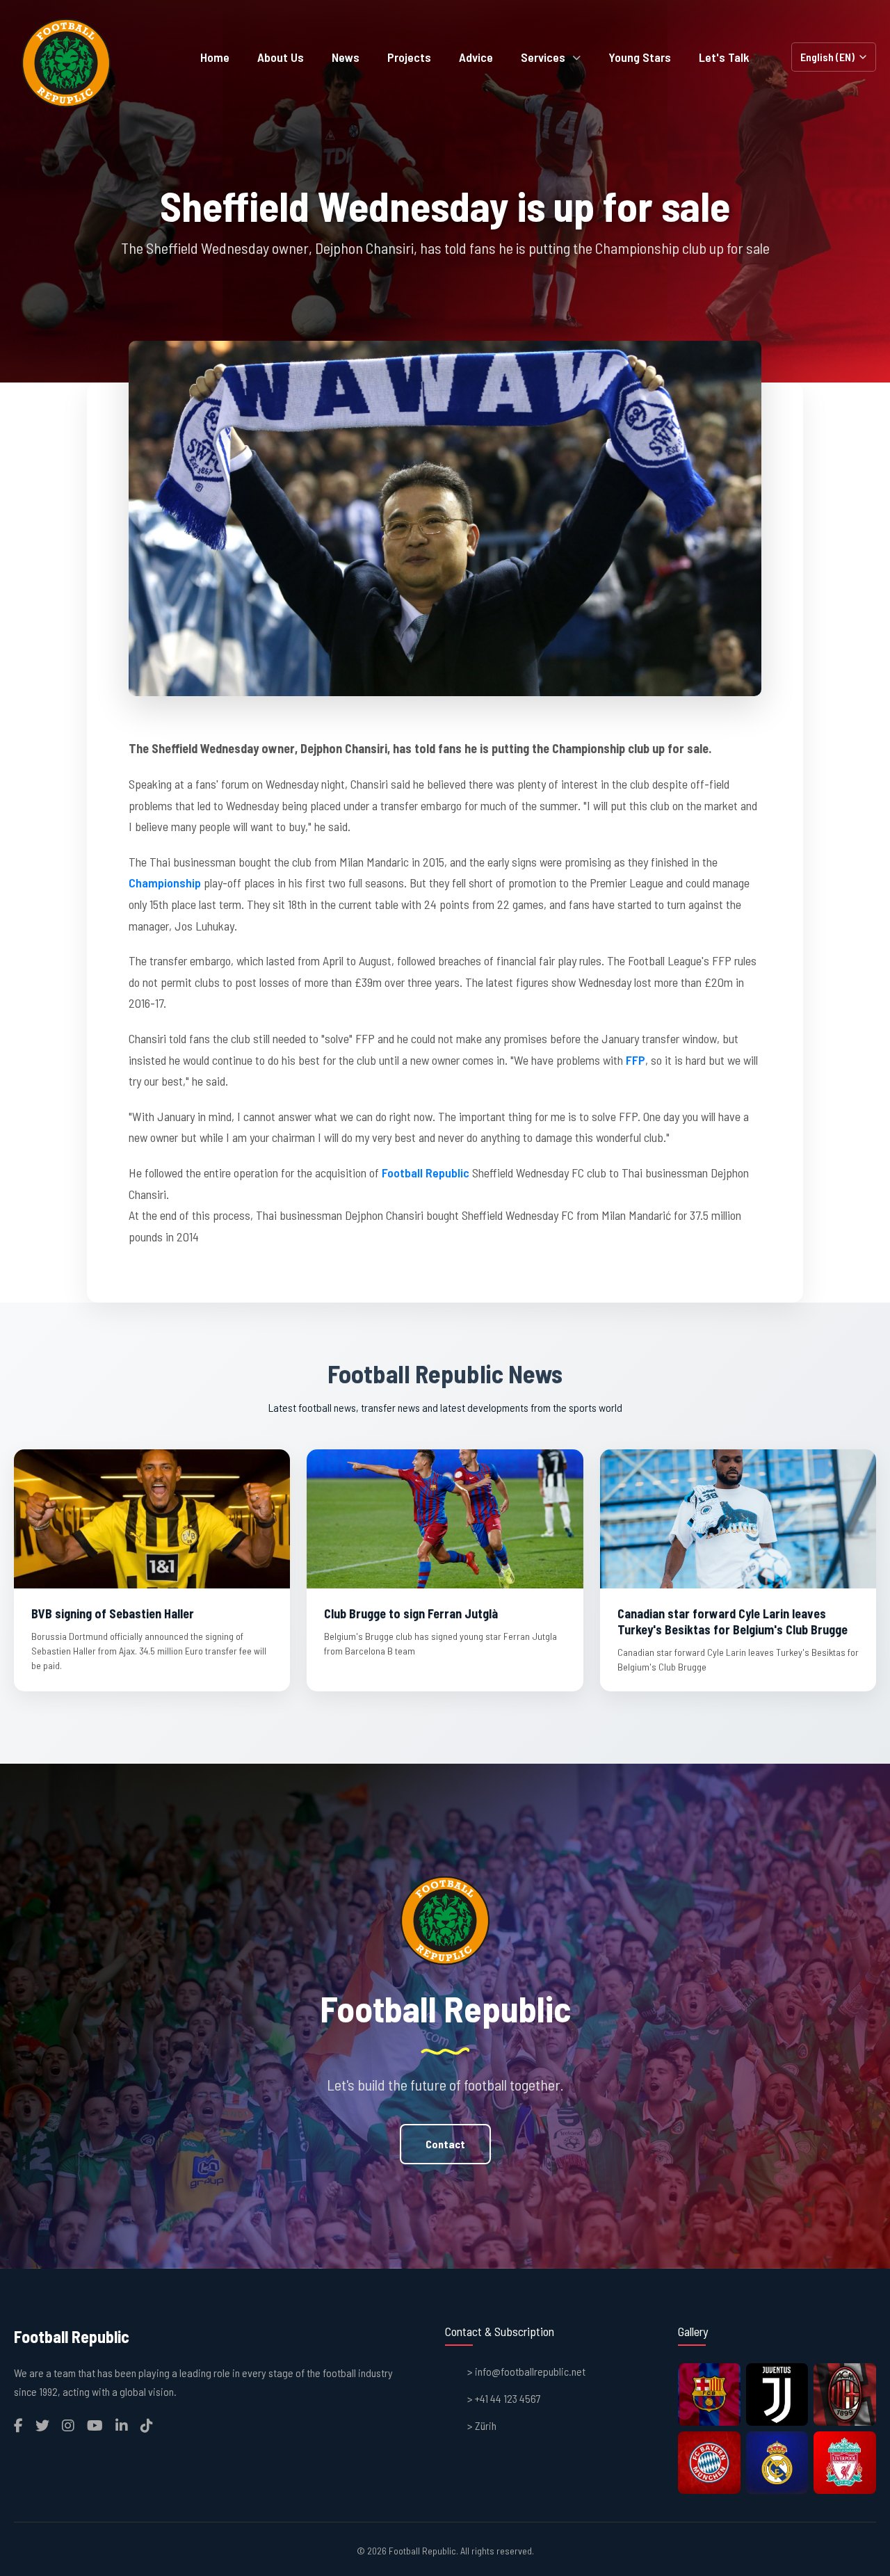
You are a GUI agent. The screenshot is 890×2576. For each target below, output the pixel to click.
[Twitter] (42, 2425)
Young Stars (640, 57)
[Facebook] (18, 2425)
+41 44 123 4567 (508, 2398)
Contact (445, 2144)
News (346, 57)
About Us (281, 57)
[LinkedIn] (122, 2425)
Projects (409, 57)
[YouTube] (95, 2425)
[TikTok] (147, 2425)
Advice (476, 57)
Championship (165, 883)
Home (215, 57)
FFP (636, 1060)
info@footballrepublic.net (530, 2371)
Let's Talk (724, 57)
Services (543, 57)
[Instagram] (68, 2425)
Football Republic (426, 1173)
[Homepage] (66, 63)
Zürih (486, 2425)
